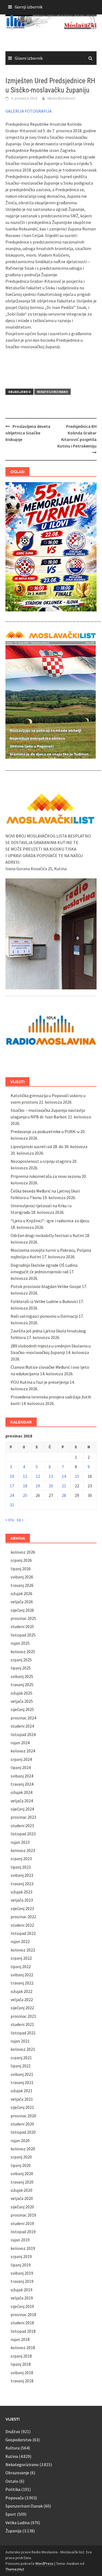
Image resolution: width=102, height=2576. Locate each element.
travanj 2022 (22, 1983)
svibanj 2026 (22, 1577)
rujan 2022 (20, 1941)
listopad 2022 (23, 1933)
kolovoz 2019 (23, 2248)
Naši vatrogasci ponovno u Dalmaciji (44, 1316)
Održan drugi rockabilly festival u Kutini (47, 1235)
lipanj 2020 (21, 2165)
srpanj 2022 (21, 1958)
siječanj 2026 (22, 1610)
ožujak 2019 (21, 2290)
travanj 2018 (22, 2381)
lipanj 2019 (21, 2265)
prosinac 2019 (23, 2215)
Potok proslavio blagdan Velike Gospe (46, 1286)
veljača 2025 (22, 1701)
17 (12, 1486)
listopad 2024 (23, 1734)
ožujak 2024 (21, 1792)
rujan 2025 (20, 1643)
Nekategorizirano (52, 392)
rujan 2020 (20, 2140)
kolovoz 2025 (23, 1652)
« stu (10, 1520)
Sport (11, 2514)
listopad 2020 (23, 2132)
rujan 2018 (20, 2339)
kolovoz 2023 (23, 1850)
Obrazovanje (17, 2473)
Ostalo (12, 2481)
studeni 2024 (22, 1726)
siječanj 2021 (22, 2107)
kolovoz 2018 (23, 2347)
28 (64, 1495)
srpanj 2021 (21, 2058)
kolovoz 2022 (23, 1950)
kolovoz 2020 (23, 2149)
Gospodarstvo (18, 2440)
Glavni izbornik (29, 58)
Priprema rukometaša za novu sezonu (46, 1176)
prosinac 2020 (23, 2116)
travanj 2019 (22, 2281)
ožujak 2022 (21, 1991)
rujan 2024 (20, 1743)
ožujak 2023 (21, 1892)
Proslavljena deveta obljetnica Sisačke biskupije (28, 433)
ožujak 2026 (21, 1593)
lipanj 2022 (21, 1966)
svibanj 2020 (22, 2173)
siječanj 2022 (22, 2008)
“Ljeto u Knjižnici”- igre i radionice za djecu (50, 1221)
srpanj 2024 (21, 1759)
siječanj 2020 (22, 2207)
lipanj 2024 (21, 1767)
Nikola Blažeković (61, 98)
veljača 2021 (22, 2099)
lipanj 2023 (21, 1867)
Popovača (15, 2498)
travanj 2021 (22, 2082)
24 (12, 1495)
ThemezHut (15, 2569)
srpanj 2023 (21, 1859)
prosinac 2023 (23, 1817)
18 (25, 1486)
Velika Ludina (18, 2523)
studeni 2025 (22, 1626)
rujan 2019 (20, 2240)
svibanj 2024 (22, 1776)
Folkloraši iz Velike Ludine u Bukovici (44, 1301)
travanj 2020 (22, 2182)
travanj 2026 (22, 1585)
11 (25, 1476)
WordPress (44, 2563)
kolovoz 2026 (23, 1552)
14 (64, 1476)
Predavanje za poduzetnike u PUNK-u (45, 1131)
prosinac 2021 (23, 2016)
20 (51, 1486)
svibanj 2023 (22, 1875)
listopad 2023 (23, 1834)
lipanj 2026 (21, 1569)
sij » (20, 1520)
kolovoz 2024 (23, 1751)
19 (38, 1486)
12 (38, 1476)
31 (12, 1505)
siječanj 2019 (22, 2306)
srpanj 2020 (21, 2157)
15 (77, 1476)
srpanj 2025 (21, 1660)
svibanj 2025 (22, 1676)
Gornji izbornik (29, 7)
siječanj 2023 (22, 1908)
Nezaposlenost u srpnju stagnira (41, 1161)
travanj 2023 (22, 1884)
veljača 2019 (22, 2298)
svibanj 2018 (22, 2373)
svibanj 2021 (22, 2074)
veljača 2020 (22, 2198)
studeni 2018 (22, 2323)
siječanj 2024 (22, 1809)
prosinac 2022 (23, 1917)
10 (12, 1476)
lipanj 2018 (21, 2364)
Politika (13, 2489)
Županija (13, 2531)
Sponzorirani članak (24, 2506)
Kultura (13, 2448)
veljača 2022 (22, 1999)
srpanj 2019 (21, 2256)
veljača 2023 (22, 1900)
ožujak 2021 (21, 2091)
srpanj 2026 (21, 1560)
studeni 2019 (22, 2223)
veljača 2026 (22, 1602)
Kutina (12, 2456)
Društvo (13, 2431)
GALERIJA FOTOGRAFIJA (29, 111)
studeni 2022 (22, 1925)
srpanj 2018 (21, 2356)
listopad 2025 (23, 1635)
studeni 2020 (22, 2124)
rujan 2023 (20, 1842)
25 (25, 1495)
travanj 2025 (22, 1685)
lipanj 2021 (21, 2066)
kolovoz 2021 (23, 2049)
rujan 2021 (20, 2041)
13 (51, 1476)
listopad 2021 (23, 2033)
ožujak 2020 (21, 2190)
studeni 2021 (22, 2024)
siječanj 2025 (22, 1709)
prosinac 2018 (23, 2314)
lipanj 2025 (21, 1668)
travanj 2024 (22, 1784)
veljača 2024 (22, 1801)
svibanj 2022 (22, 1975)
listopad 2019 (23, 2232)
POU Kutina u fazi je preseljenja (40, 1382)
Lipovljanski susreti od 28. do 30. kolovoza (49, 1146)
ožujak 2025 (21, 1693)
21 (64, 1486)
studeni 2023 (22, 1826)
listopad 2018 (23, 2331)
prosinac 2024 (23, 1718)
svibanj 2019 (22, 2273)
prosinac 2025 (23, 1618)
